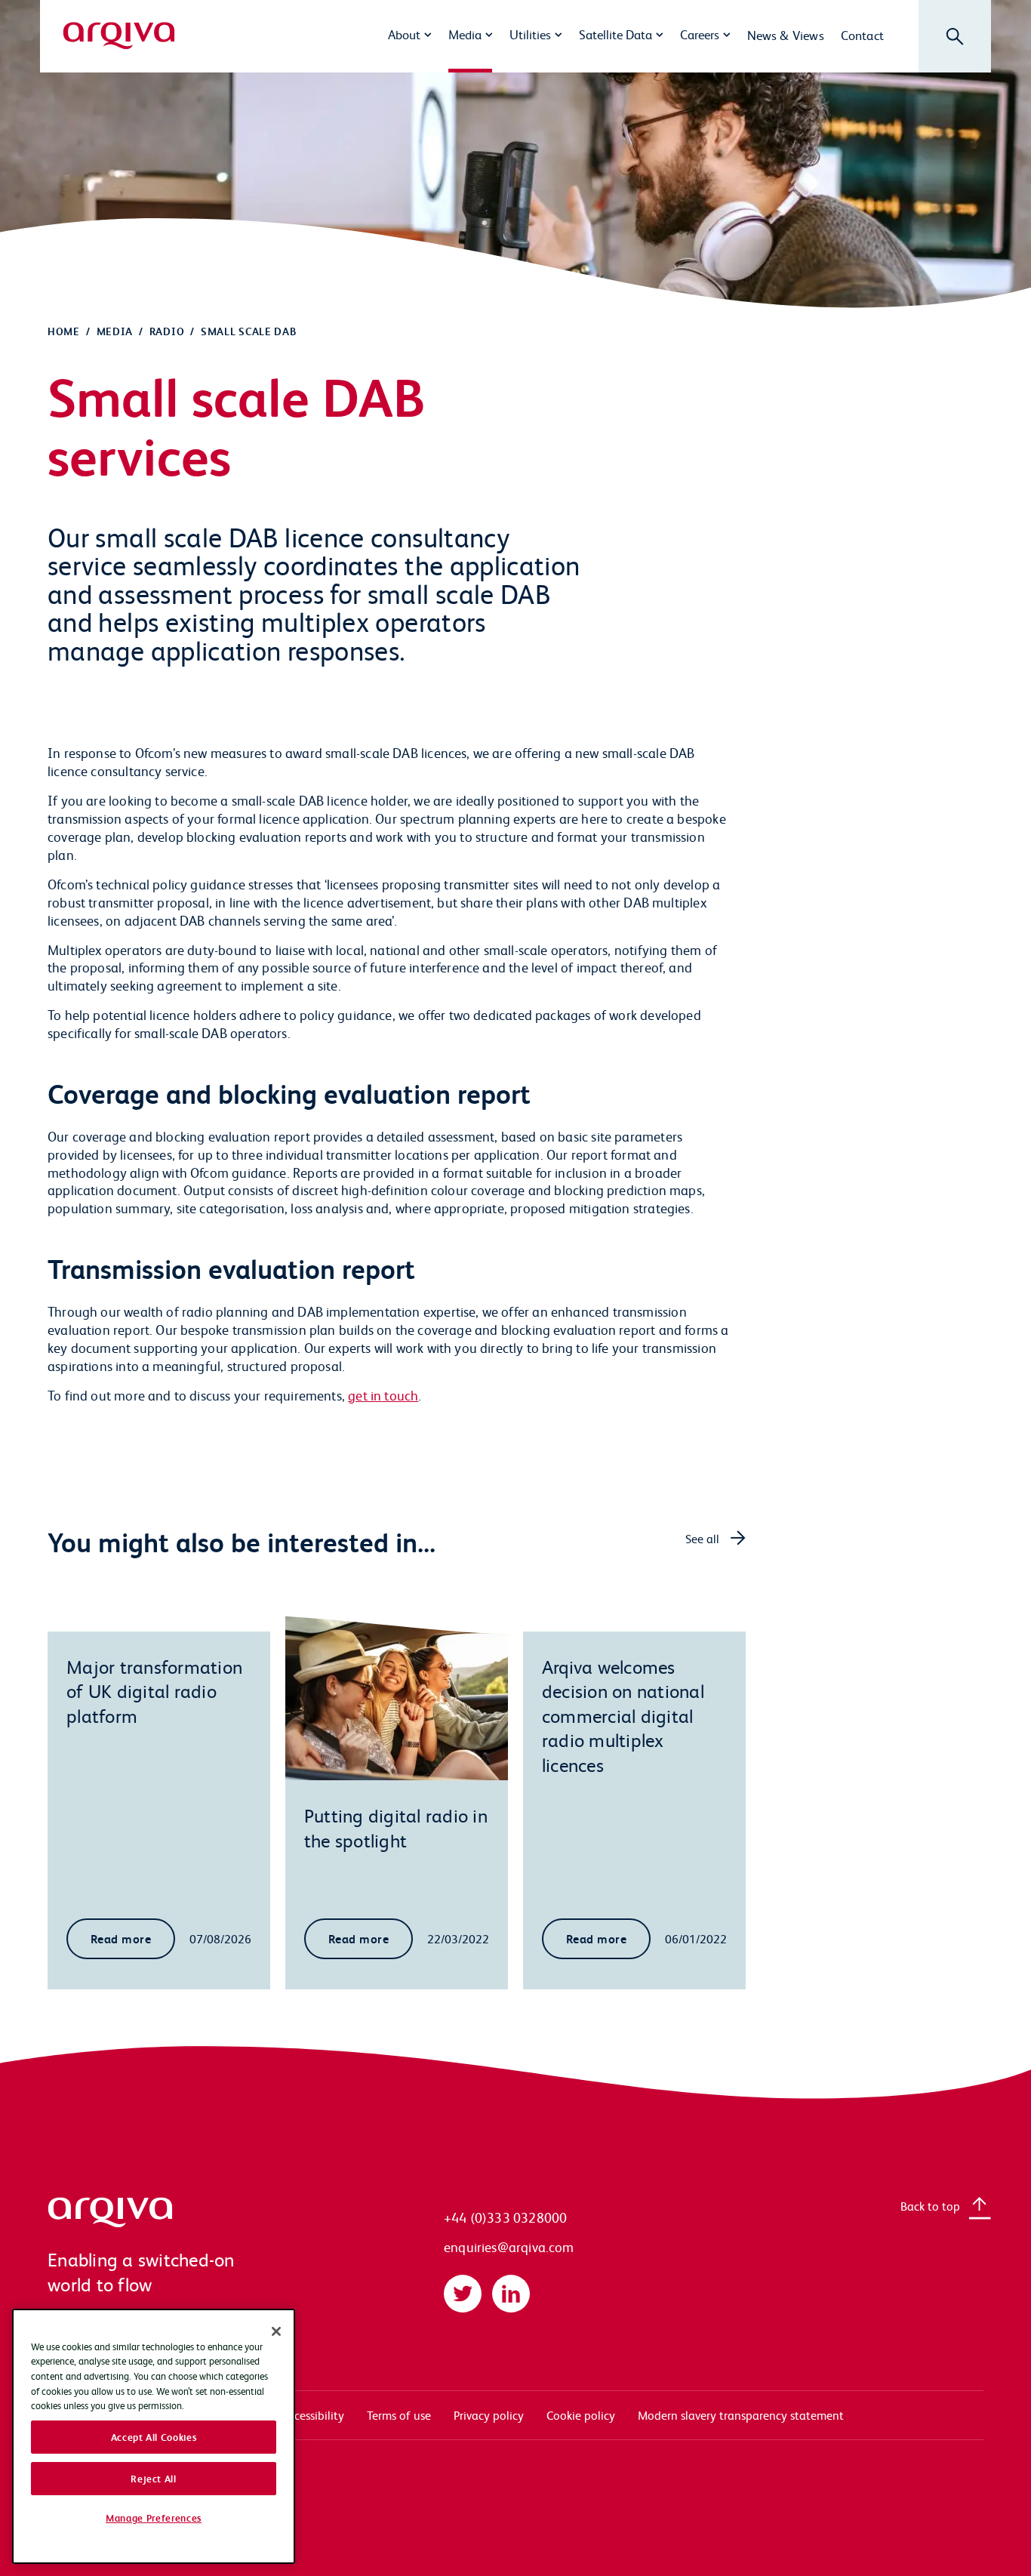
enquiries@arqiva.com (509, 2246)
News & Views (786, 35)
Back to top (930, 2206)
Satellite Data (616, 34)
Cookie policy (581, 2415)
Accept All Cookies (154, 2437)
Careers (700, 34)
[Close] (276, 2331)
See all (702, 1538)
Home (64, 331)
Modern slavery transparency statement (741, 2415)
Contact (862, 35)
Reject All (154, 2478)
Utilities (530, 34)
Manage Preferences (154, 2518)
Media (465, 34)
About (404, 34)
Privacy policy (489, 2415)
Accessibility (313, 2415)
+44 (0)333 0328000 (505, 2217)
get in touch (383, 1395)
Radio (167, 331)
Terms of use (399, 2415)
